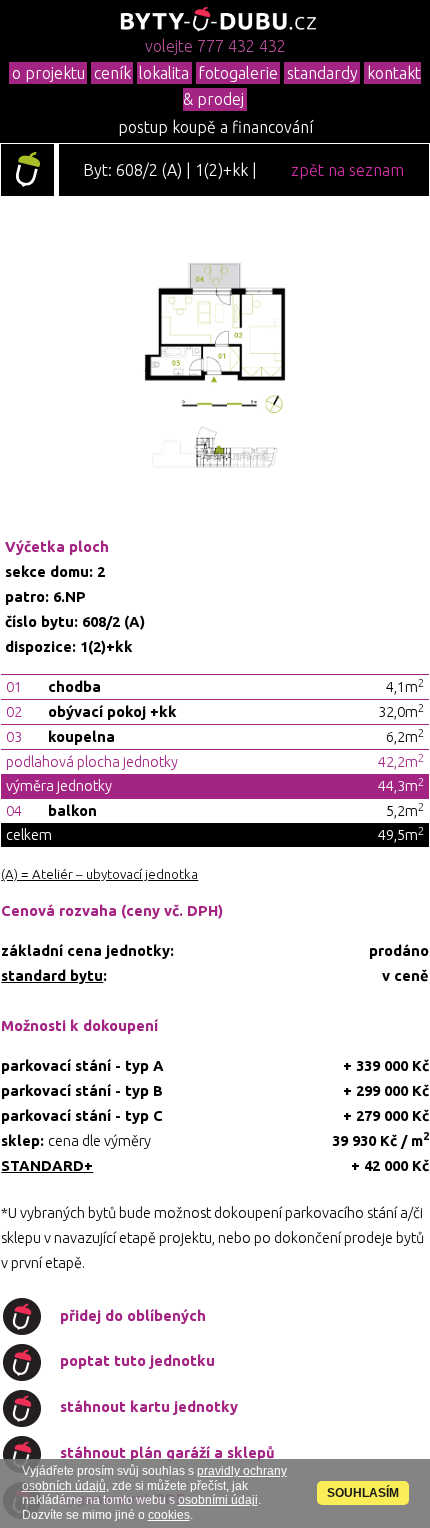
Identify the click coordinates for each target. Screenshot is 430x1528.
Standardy (322, 73)
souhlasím (363, 1493)
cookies (169, 1515)
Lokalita (164, 73)
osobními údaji (218, 1500)
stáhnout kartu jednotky (149, 1406)
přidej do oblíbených (133, 1315)
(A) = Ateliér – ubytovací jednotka (99, 874)
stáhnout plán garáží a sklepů (167, 1452)
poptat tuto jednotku (137, 1360)
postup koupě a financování (215, 127)
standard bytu (52, 975)
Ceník (112, 73)
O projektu (48, 73)
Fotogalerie (238, 73)
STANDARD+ (47, 1165)
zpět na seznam (347, 170)
